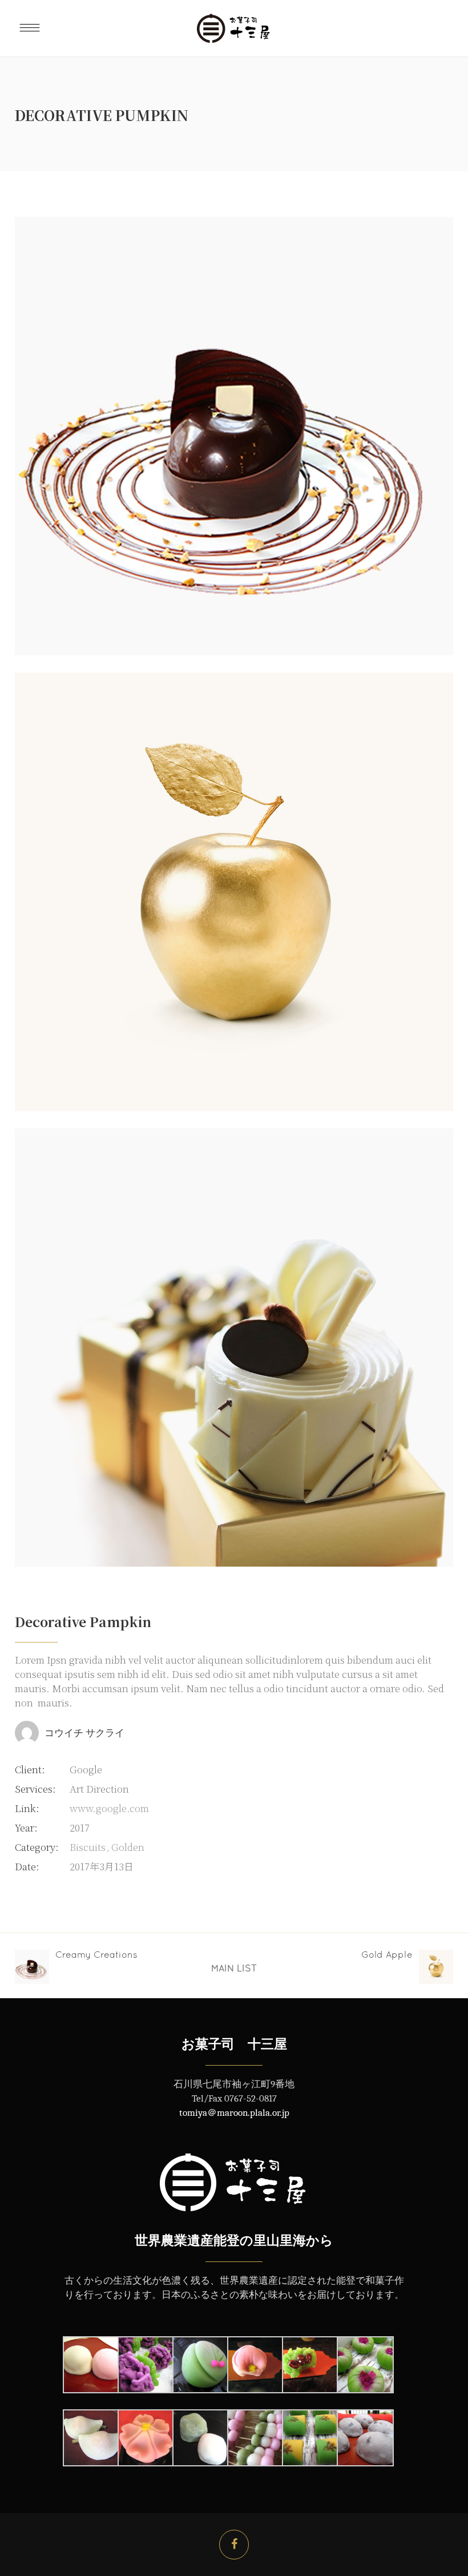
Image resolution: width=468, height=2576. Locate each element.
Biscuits (88, 1847)
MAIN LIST (234, 1968)
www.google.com (109, 1808)
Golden (128, 1847)
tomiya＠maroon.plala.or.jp (234, 2113)
